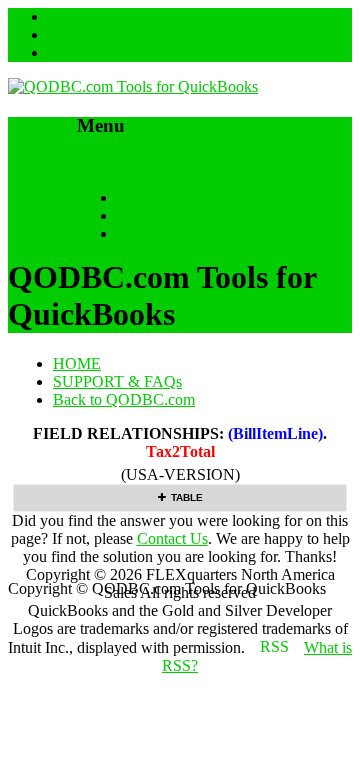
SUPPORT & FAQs (181, 215)
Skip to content (124, 163)
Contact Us (172, 538)
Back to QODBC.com (188, 233)
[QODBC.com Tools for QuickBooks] (133, 86)
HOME (141, 197)
